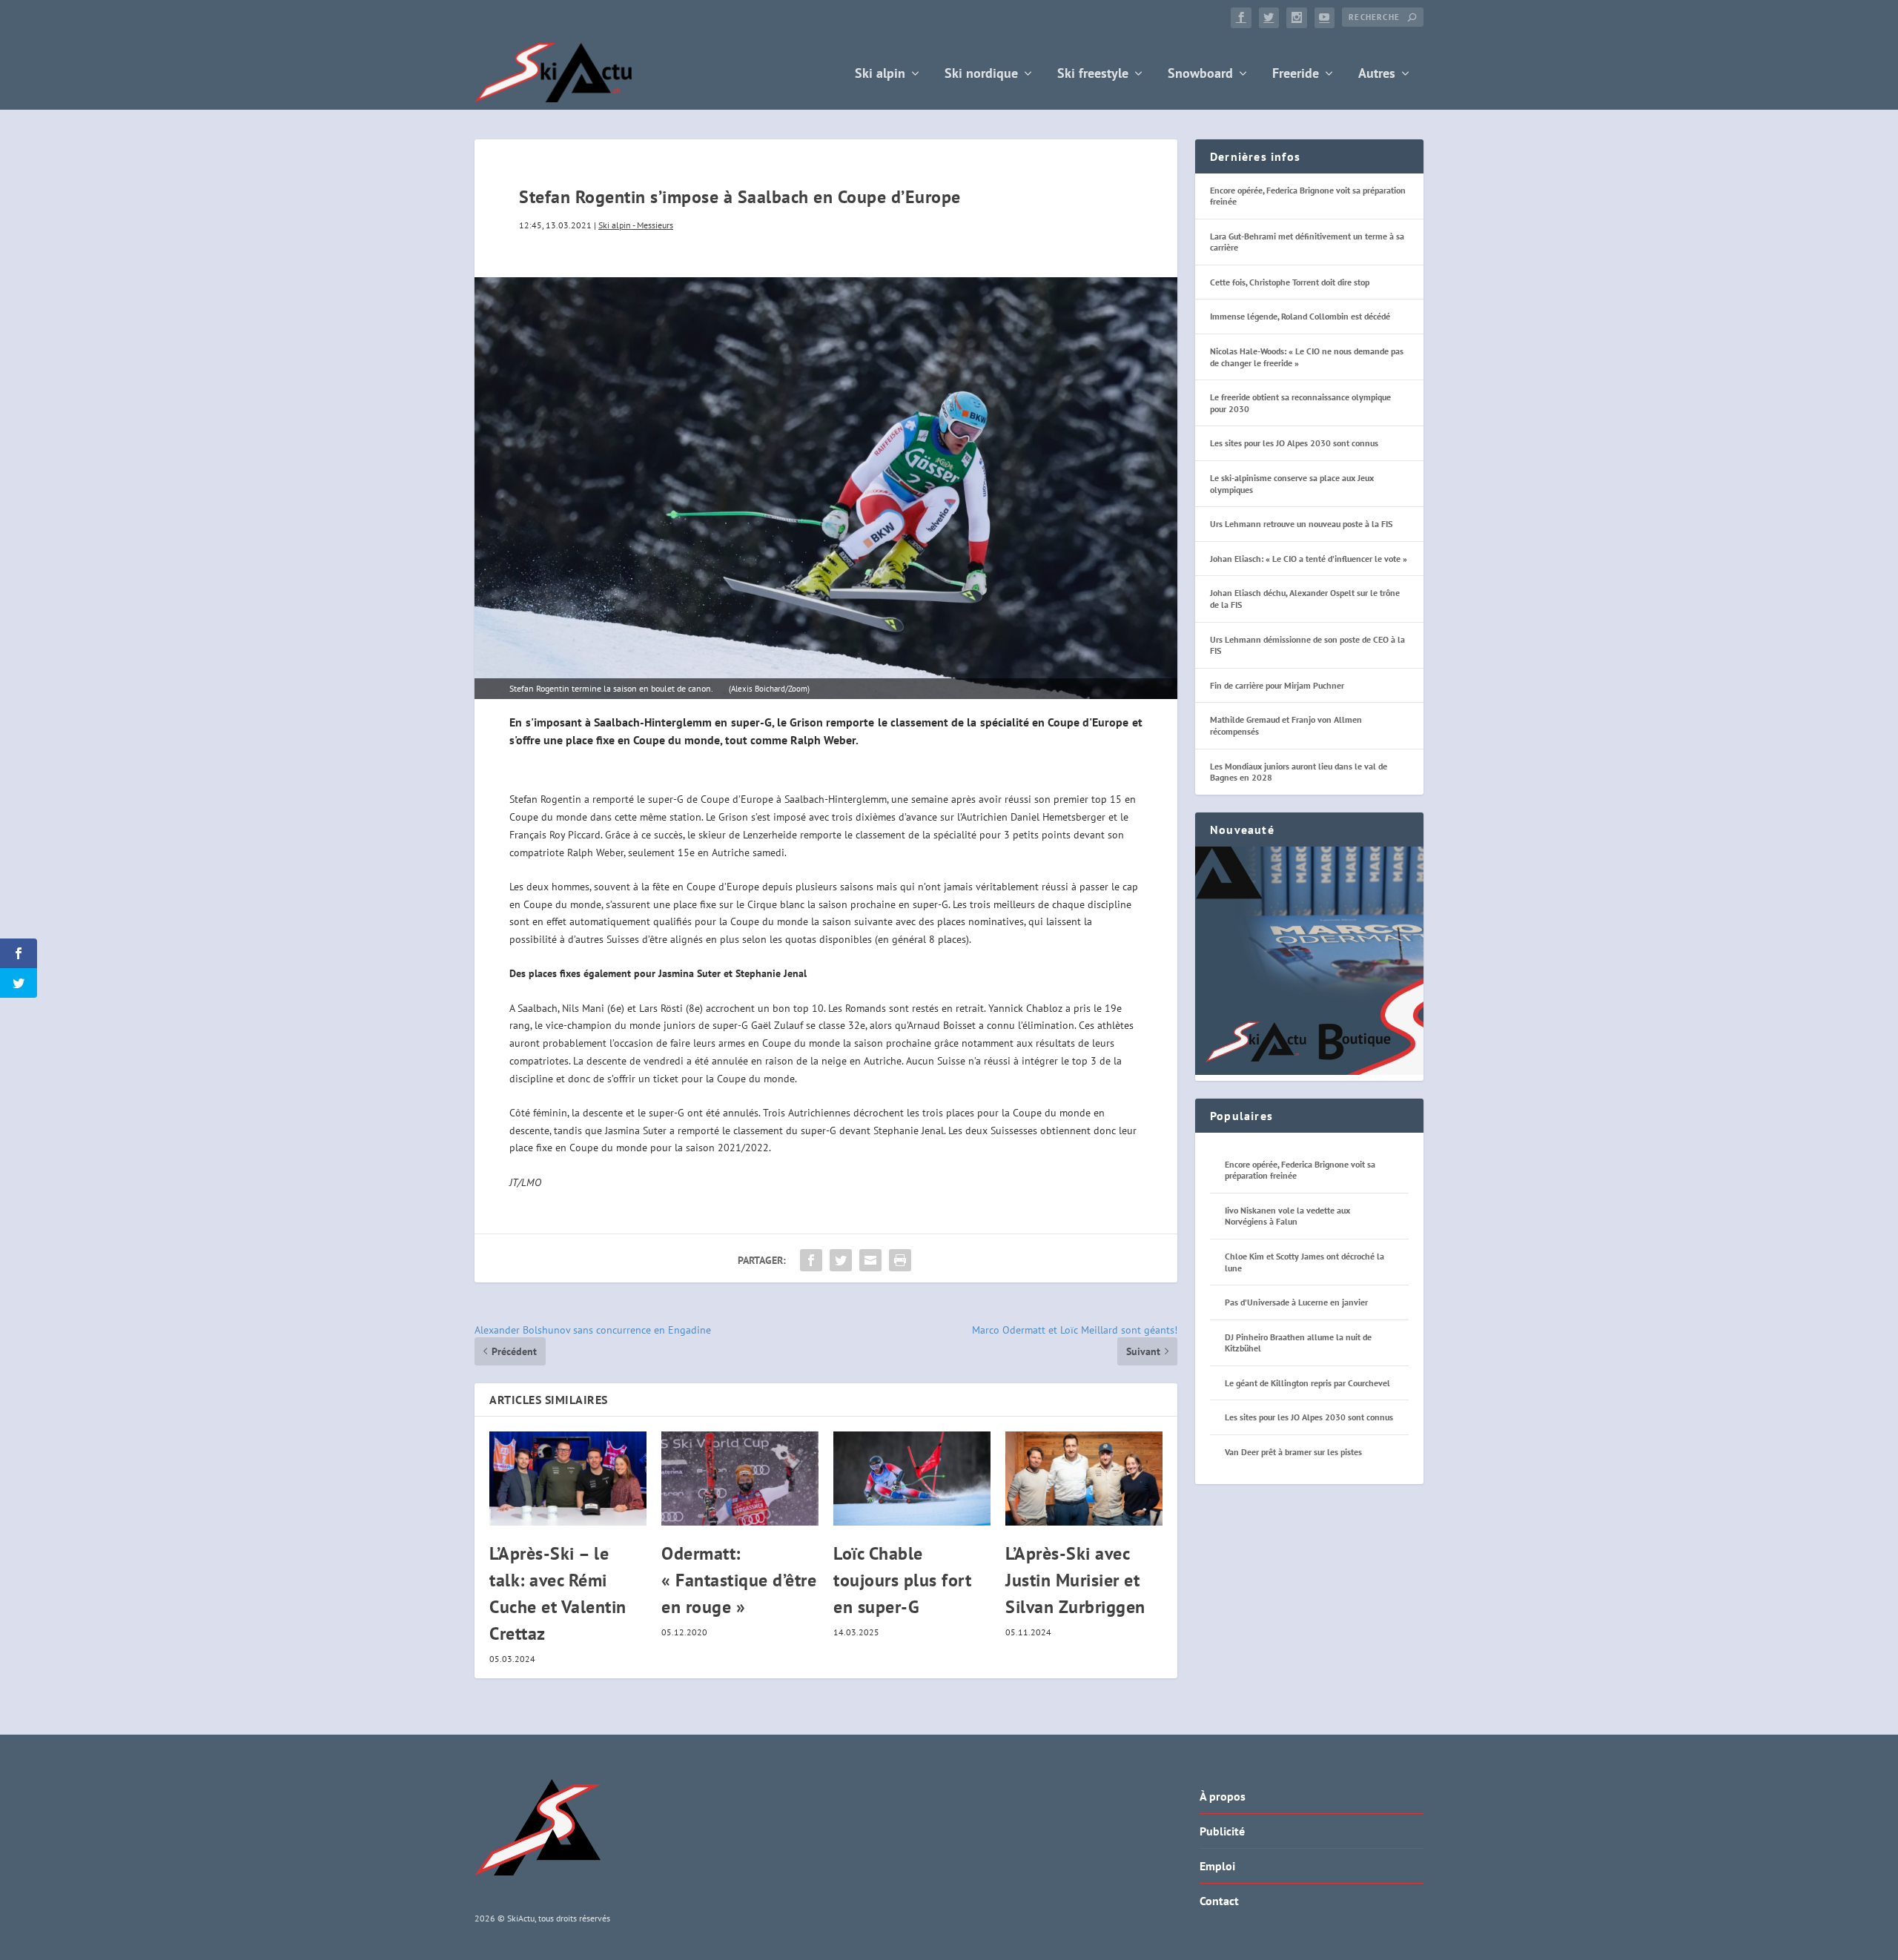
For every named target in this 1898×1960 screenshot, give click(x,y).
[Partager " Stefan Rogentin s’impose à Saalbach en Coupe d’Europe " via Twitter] (841, 1260)
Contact (1219, 1901)
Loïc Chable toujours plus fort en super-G (902, 1580)
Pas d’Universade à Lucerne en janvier (1296, 1302)
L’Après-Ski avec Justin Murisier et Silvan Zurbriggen (1075, 1580)
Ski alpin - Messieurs (636, 225)
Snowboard (1200, 75)
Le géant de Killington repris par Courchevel (1307, 1383)
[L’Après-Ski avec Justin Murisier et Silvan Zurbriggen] (1084, 1479)
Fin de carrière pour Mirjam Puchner (1277, 685)
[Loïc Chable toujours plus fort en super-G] (912, 1479)
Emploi (1217, 1866)
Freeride (1296, 75)
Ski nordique (981, 75)
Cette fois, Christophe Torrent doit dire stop (1290, 282)
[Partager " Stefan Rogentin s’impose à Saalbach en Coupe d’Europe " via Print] (900, 1260)
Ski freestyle (1093, 75)
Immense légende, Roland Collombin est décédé (1300, 316)
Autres (1377, 75)
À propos (1223, 1796)
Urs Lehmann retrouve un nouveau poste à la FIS (1301, 524)
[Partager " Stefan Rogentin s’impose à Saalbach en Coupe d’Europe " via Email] (870, 1260)
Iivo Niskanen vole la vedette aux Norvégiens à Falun (1287, 1216)
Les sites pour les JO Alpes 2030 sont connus (1294, 443)
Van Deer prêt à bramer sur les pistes (1293, 1452)
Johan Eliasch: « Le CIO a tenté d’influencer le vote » (1309, 559)
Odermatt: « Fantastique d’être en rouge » (739, 1580)
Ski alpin (880, 75)
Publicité (1222, 1831)
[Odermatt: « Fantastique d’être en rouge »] (740, 1479)
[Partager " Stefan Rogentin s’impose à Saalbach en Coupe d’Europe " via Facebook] (811, 1260)
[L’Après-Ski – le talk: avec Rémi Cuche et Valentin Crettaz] (568, 1479)
